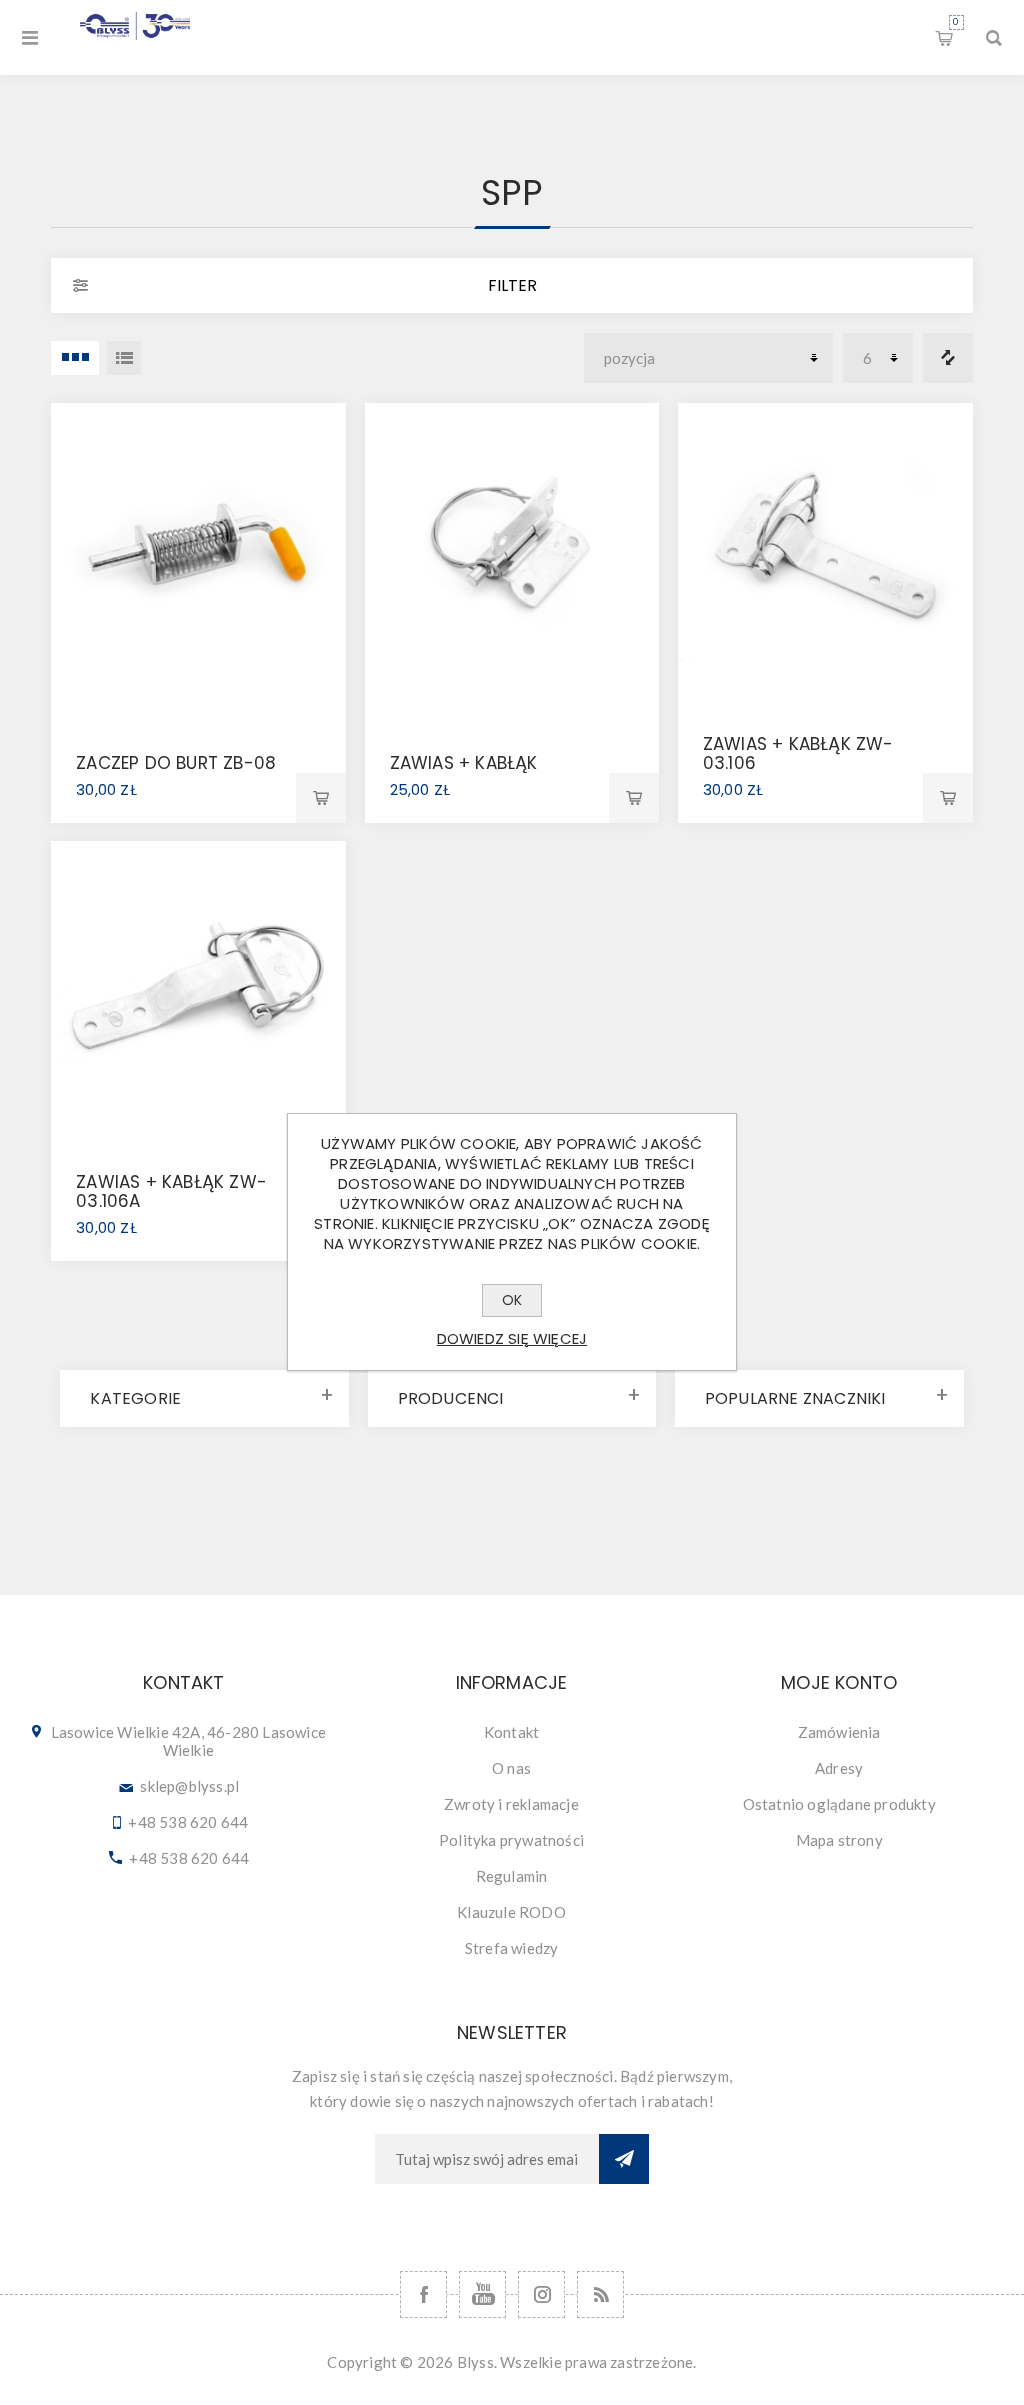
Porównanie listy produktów (948, 358)
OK (512, 1300)
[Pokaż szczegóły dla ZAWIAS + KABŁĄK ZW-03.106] (825, 550)
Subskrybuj (624, 2159)
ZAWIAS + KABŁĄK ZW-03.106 (798, 753)
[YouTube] (482, 2294)
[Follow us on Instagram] (541, 2294)
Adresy (839, 1768)
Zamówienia (839, 1732)
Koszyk (956, 22)
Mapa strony (839, 1840)
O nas (511, 1768)
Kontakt (511, 1732)
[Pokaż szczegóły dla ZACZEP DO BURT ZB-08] (198, 550)
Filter (512, 285)
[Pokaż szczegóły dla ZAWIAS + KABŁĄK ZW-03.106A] (198, 988)
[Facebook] (423, 2294)
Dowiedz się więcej (512, 1338)
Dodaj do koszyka (321, 798)
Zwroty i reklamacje (511, 1804)
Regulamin (512, 1876)
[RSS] (600, 2294)
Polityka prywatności (511, 1840)
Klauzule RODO (511, 1912)
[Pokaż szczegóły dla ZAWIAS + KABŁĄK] (512, 550)
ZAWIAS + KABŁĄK (464, 763)
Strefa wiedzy (512, 1948)
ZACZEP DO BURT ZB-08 (176, 763)
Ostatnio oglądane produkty (839, 1804)
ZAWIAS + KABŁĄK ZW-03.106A (171, 1191)
